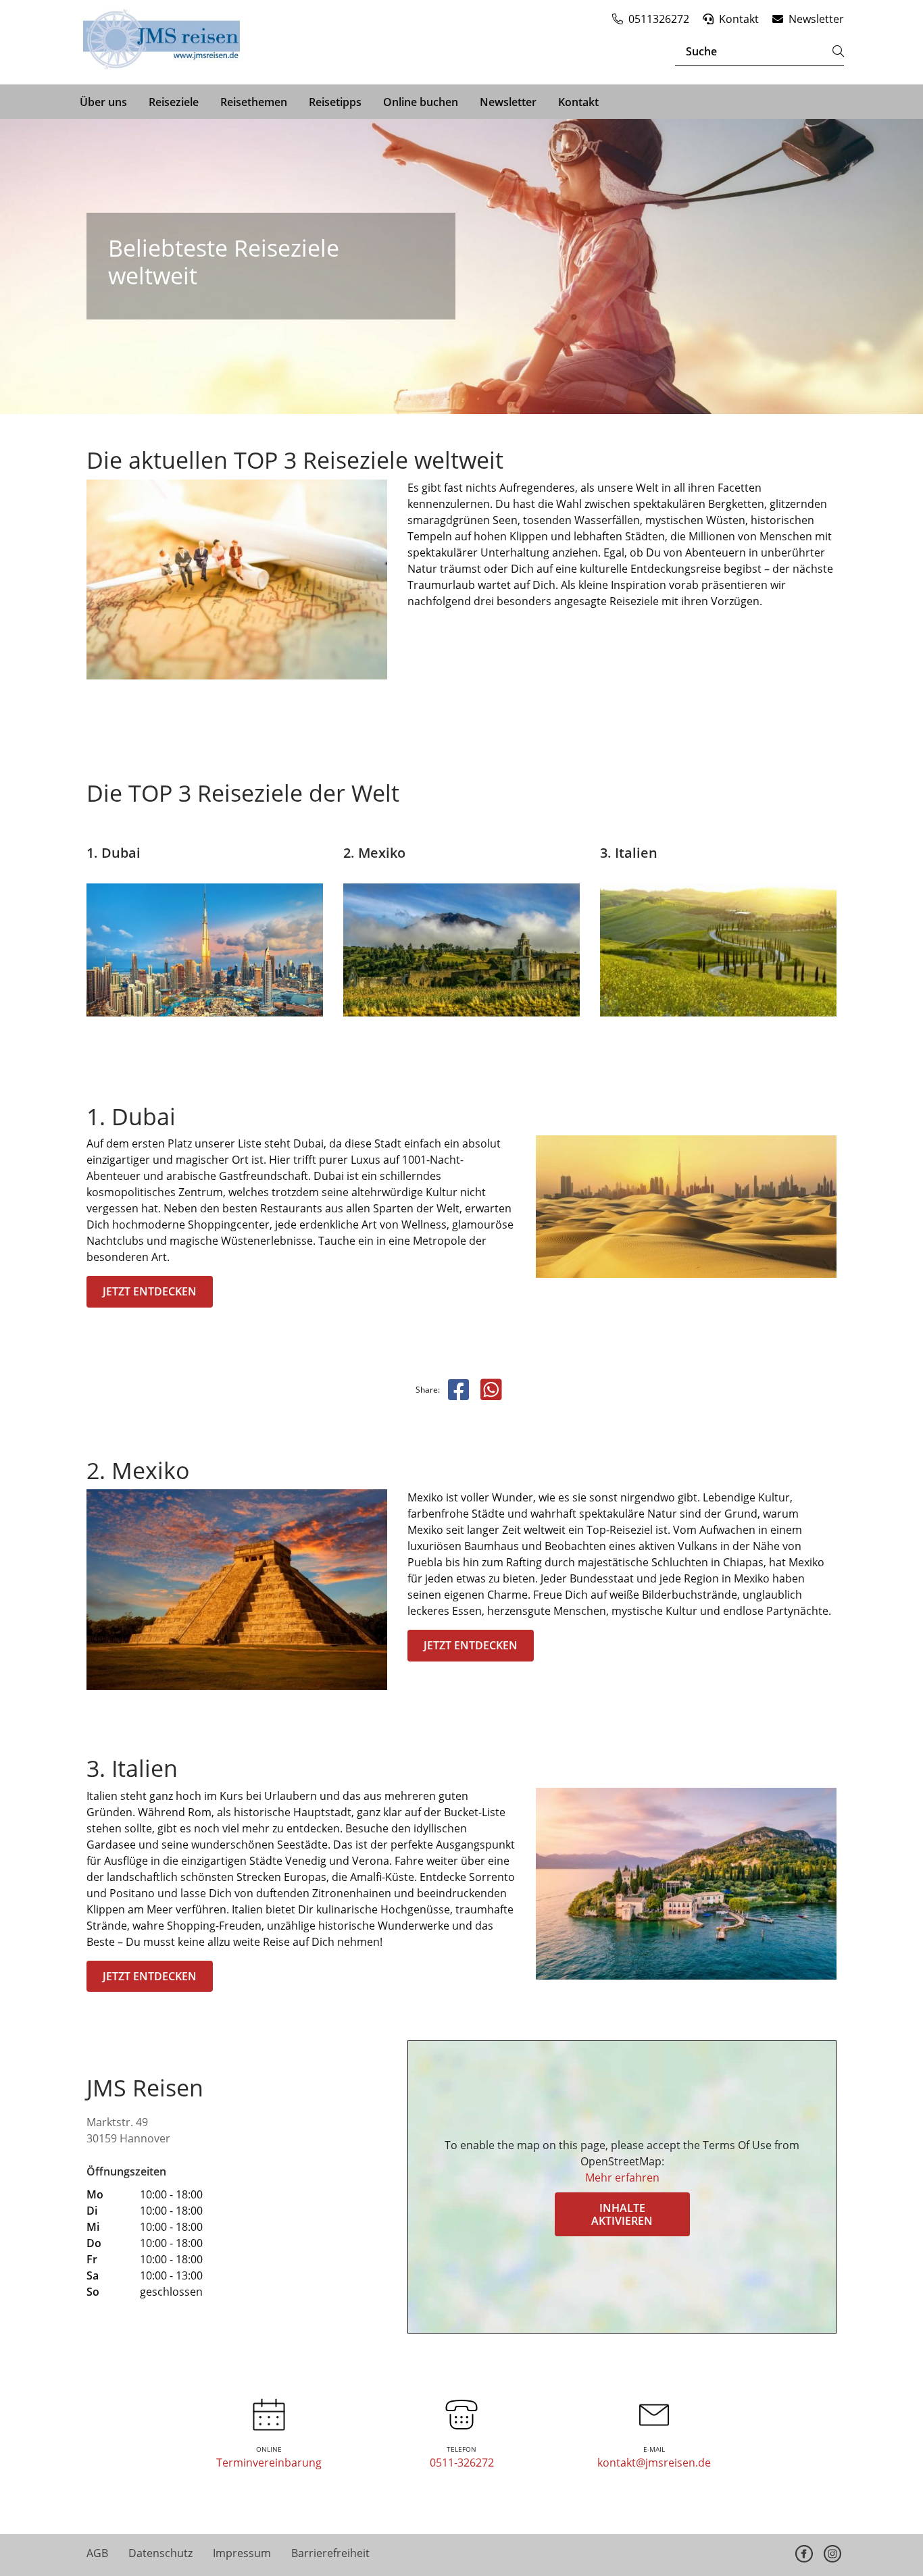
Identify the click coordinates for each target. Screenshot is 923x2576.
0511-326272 (462, 2463)
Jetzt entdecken (150, 1291)
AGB (97, 2553)
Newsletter (508, 102)
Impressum (242, 2553)
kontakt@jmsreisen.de (654, 2463)
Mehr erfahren (622, 2178)
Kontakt (578, 102)
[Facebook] (804, 2554)
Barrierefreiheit (330, 2553)
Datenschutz (160, 2553)
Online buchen (421, 102)
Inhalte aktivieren (622, 2214)
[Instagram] (832, 2554)
